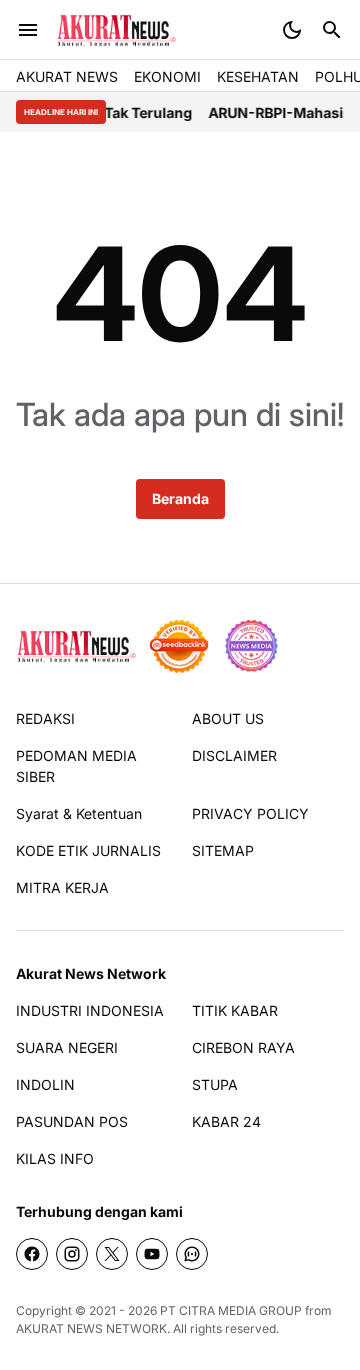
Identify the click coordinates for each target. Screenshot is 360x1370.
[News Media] (251, 646)
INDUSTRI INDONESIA (90, 1010)
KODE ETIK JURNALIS (88, 850)
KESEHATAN (258, 76)
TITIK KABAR (235, 1010)
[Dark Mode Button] (292, 30)
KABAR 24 (226, 1121)
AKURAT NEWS (67, 76)
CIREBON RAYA (243, 1047)
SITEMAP (223, 850)
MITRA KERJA (62, 887)
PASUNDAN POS (72, 1121)
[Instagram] (72, 1254)
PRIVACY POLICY (250, 813)
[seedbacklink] (179, 646)
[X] (112, 1254)
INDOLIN (45, 1084)
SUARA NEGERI (67, 1047)
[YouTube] (152, 1254)
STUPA (215, 1084)
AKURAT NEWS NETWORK (91, 1328)
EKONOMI (167, 76)
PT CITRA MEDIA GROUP (231, 1310)
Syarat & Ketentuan (79, 813)
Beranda (180, 498)
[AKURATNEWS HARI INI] (116, 30)
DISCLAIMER (234, 755)
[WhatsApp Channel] (192, 1254)
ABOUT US (228, 718)
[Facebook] (32, 1254)
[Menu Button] (28, 30)
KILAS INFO (55, 1158)
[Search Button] (332, 30)
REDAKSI (45, 718)
